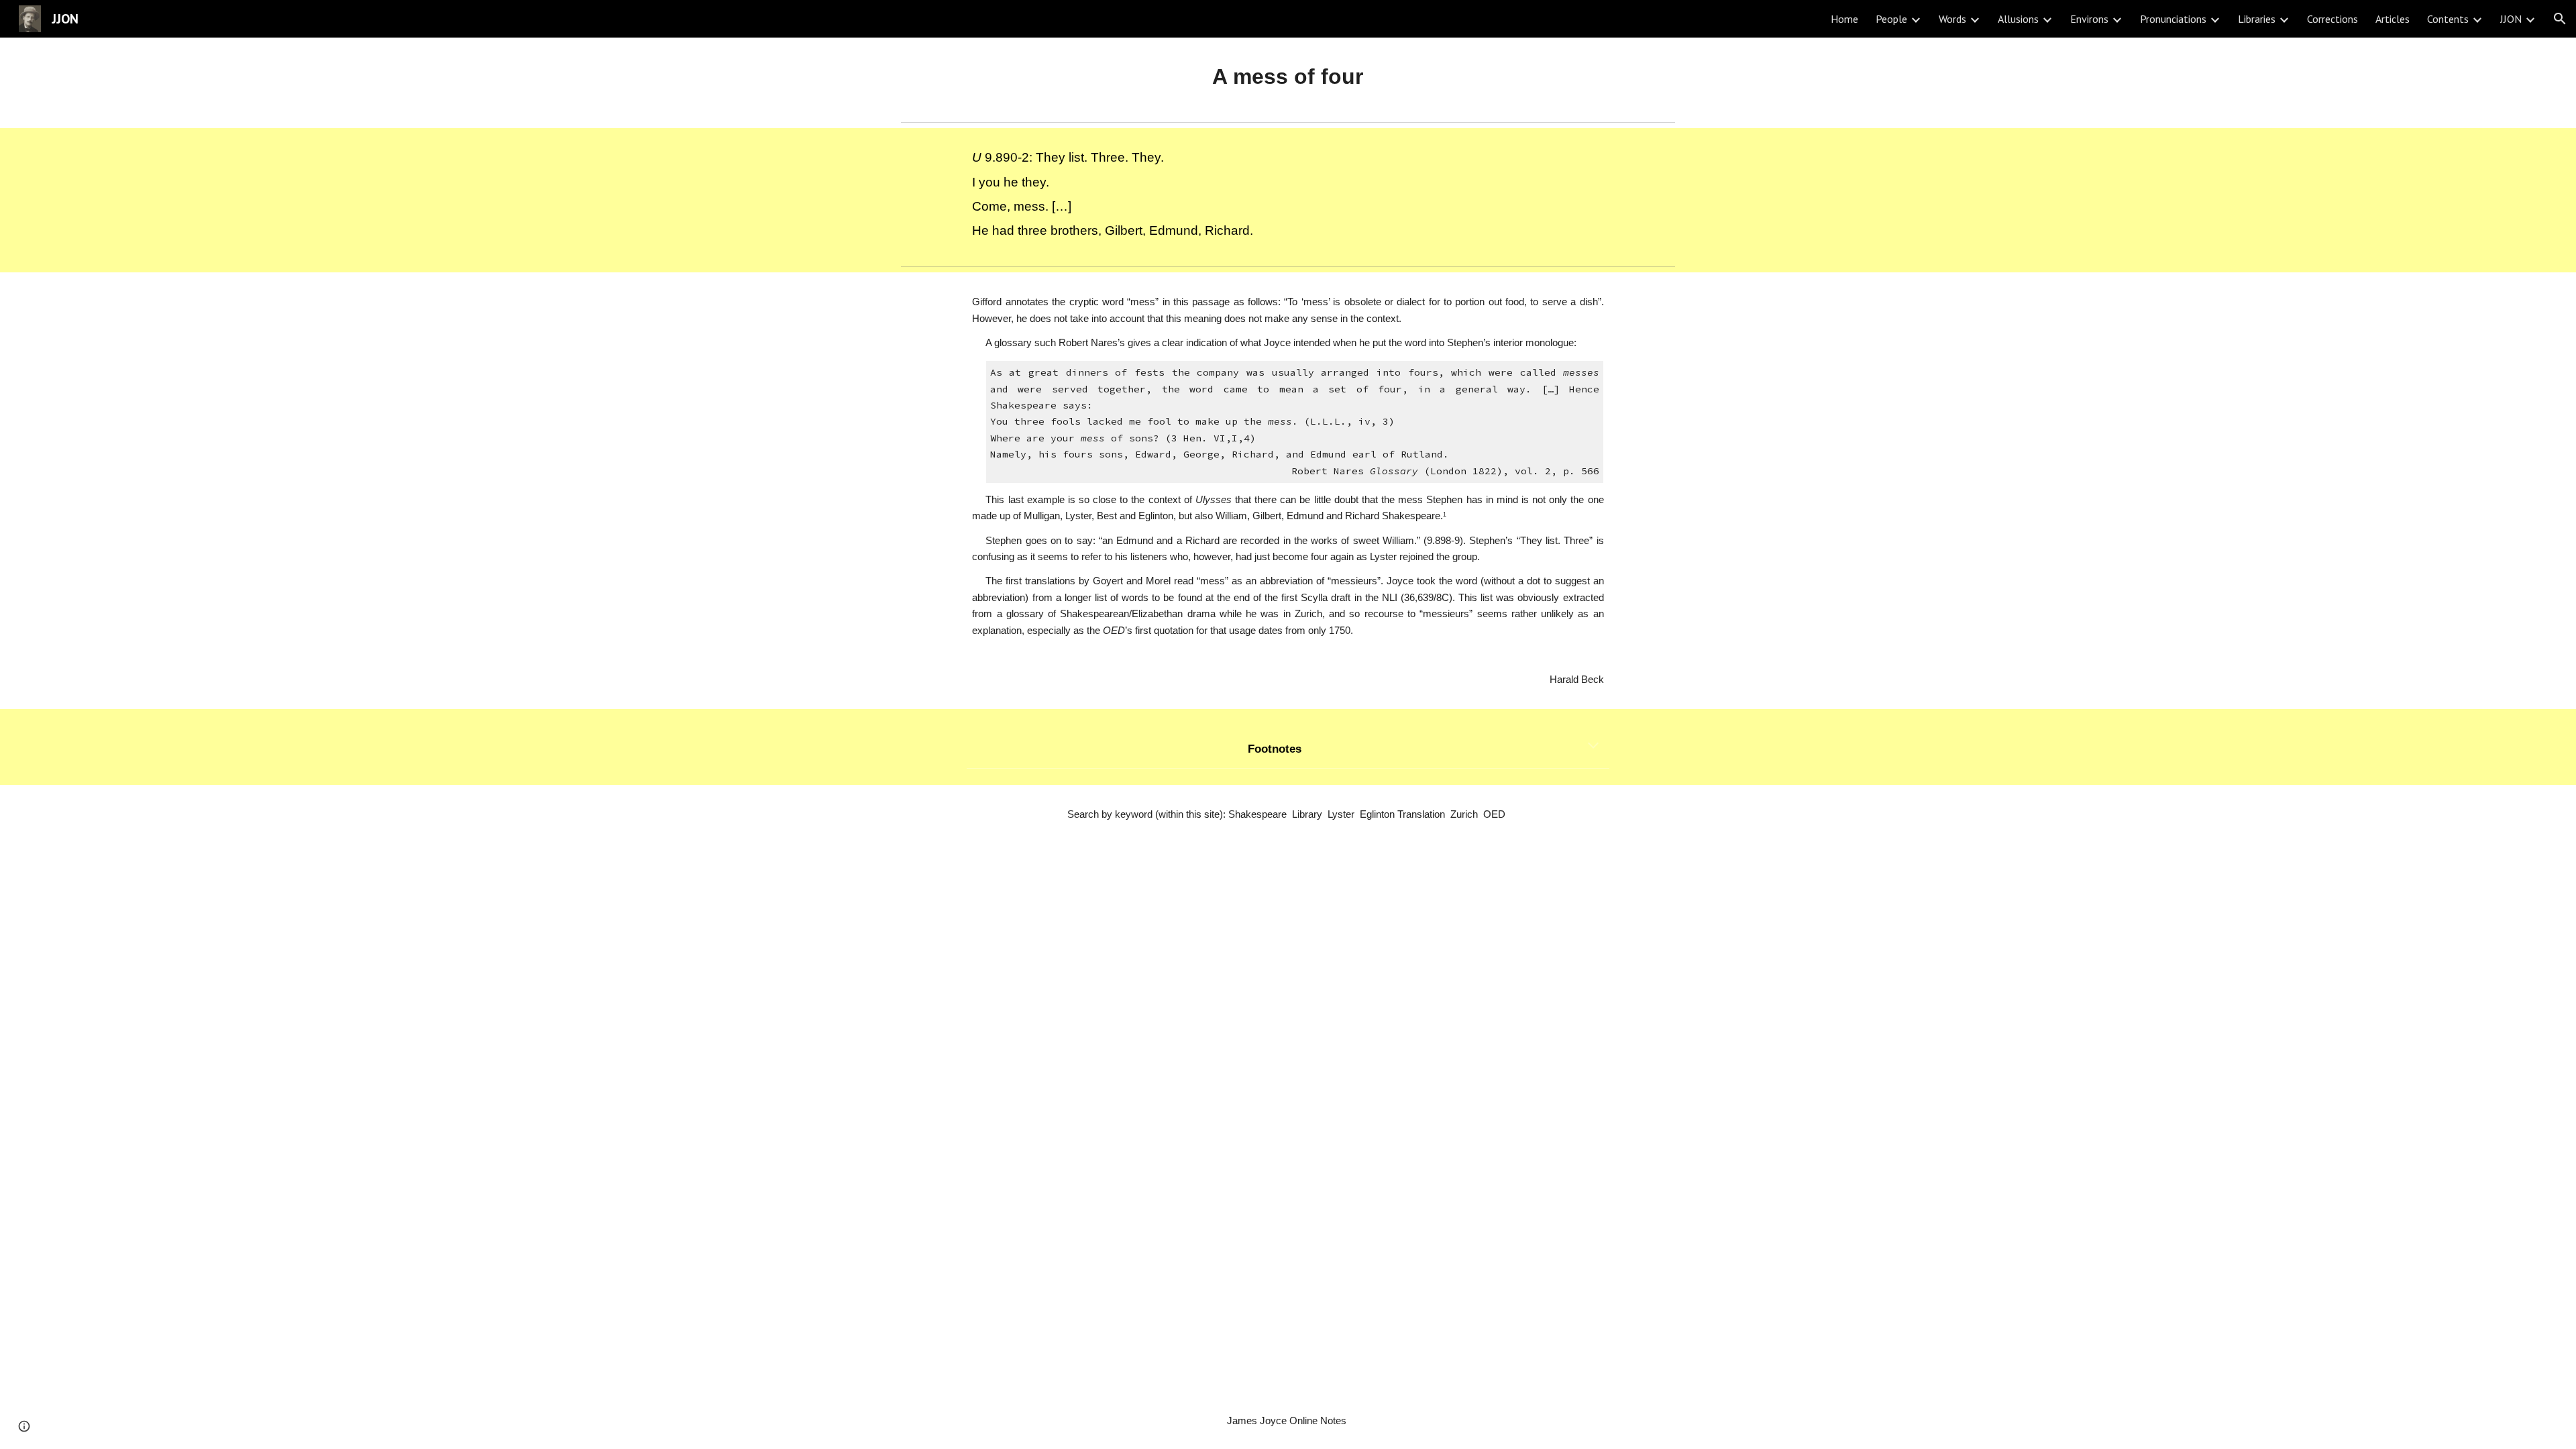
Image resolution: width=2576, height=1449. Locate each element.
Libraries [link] (2257, 19)
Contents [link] (2448, 19)
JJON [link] (2511, 19)
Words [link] (1952, 19)
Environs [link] (2089, 19)
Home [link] (1844, 19)
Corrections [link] (2332, 19)
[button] (2560, 19)
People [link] (1891, 19)
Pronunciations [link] (2173, 19)
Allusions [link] (2018, 19)
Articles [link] (2393, 19)
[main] (1288, 77)
